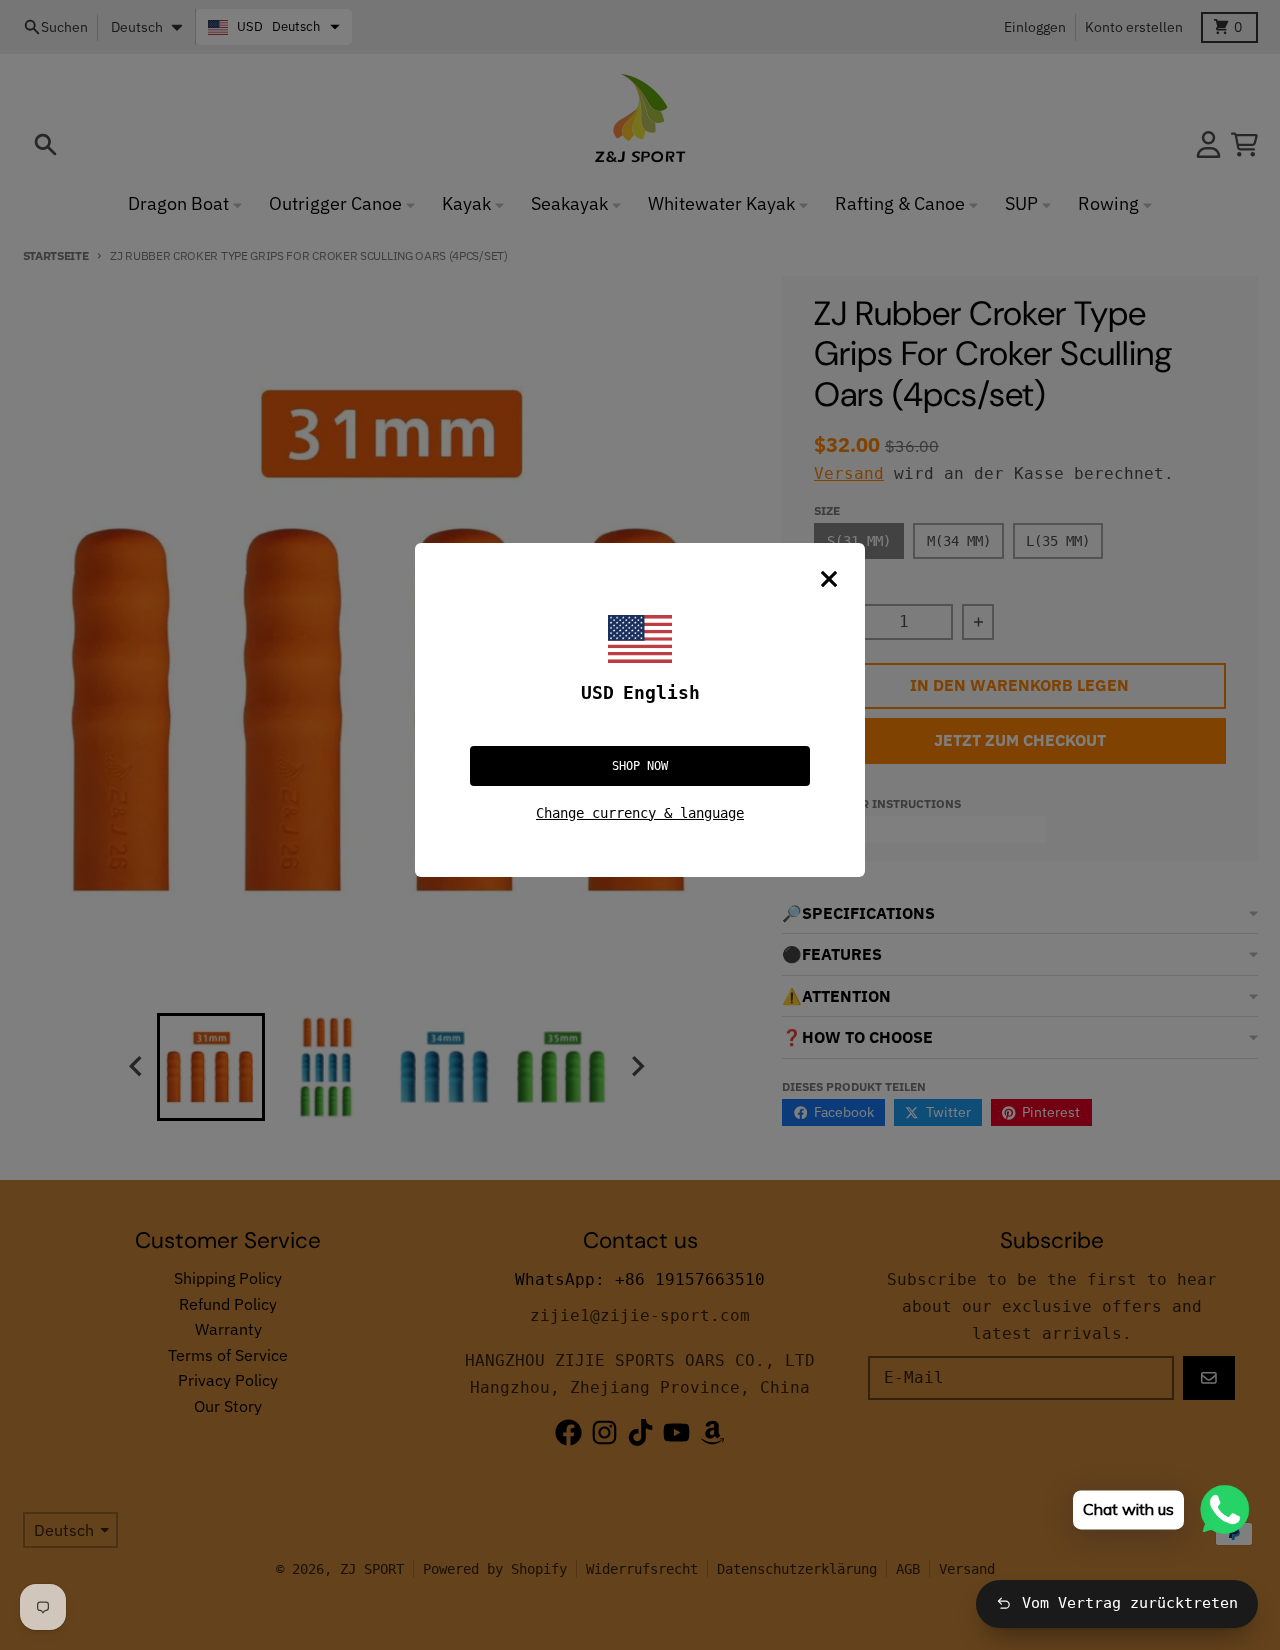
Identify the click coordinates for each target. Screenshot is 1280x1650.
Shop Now (640, 766)
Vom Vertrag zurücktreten (1130, 1603)
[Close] (829, 579)
